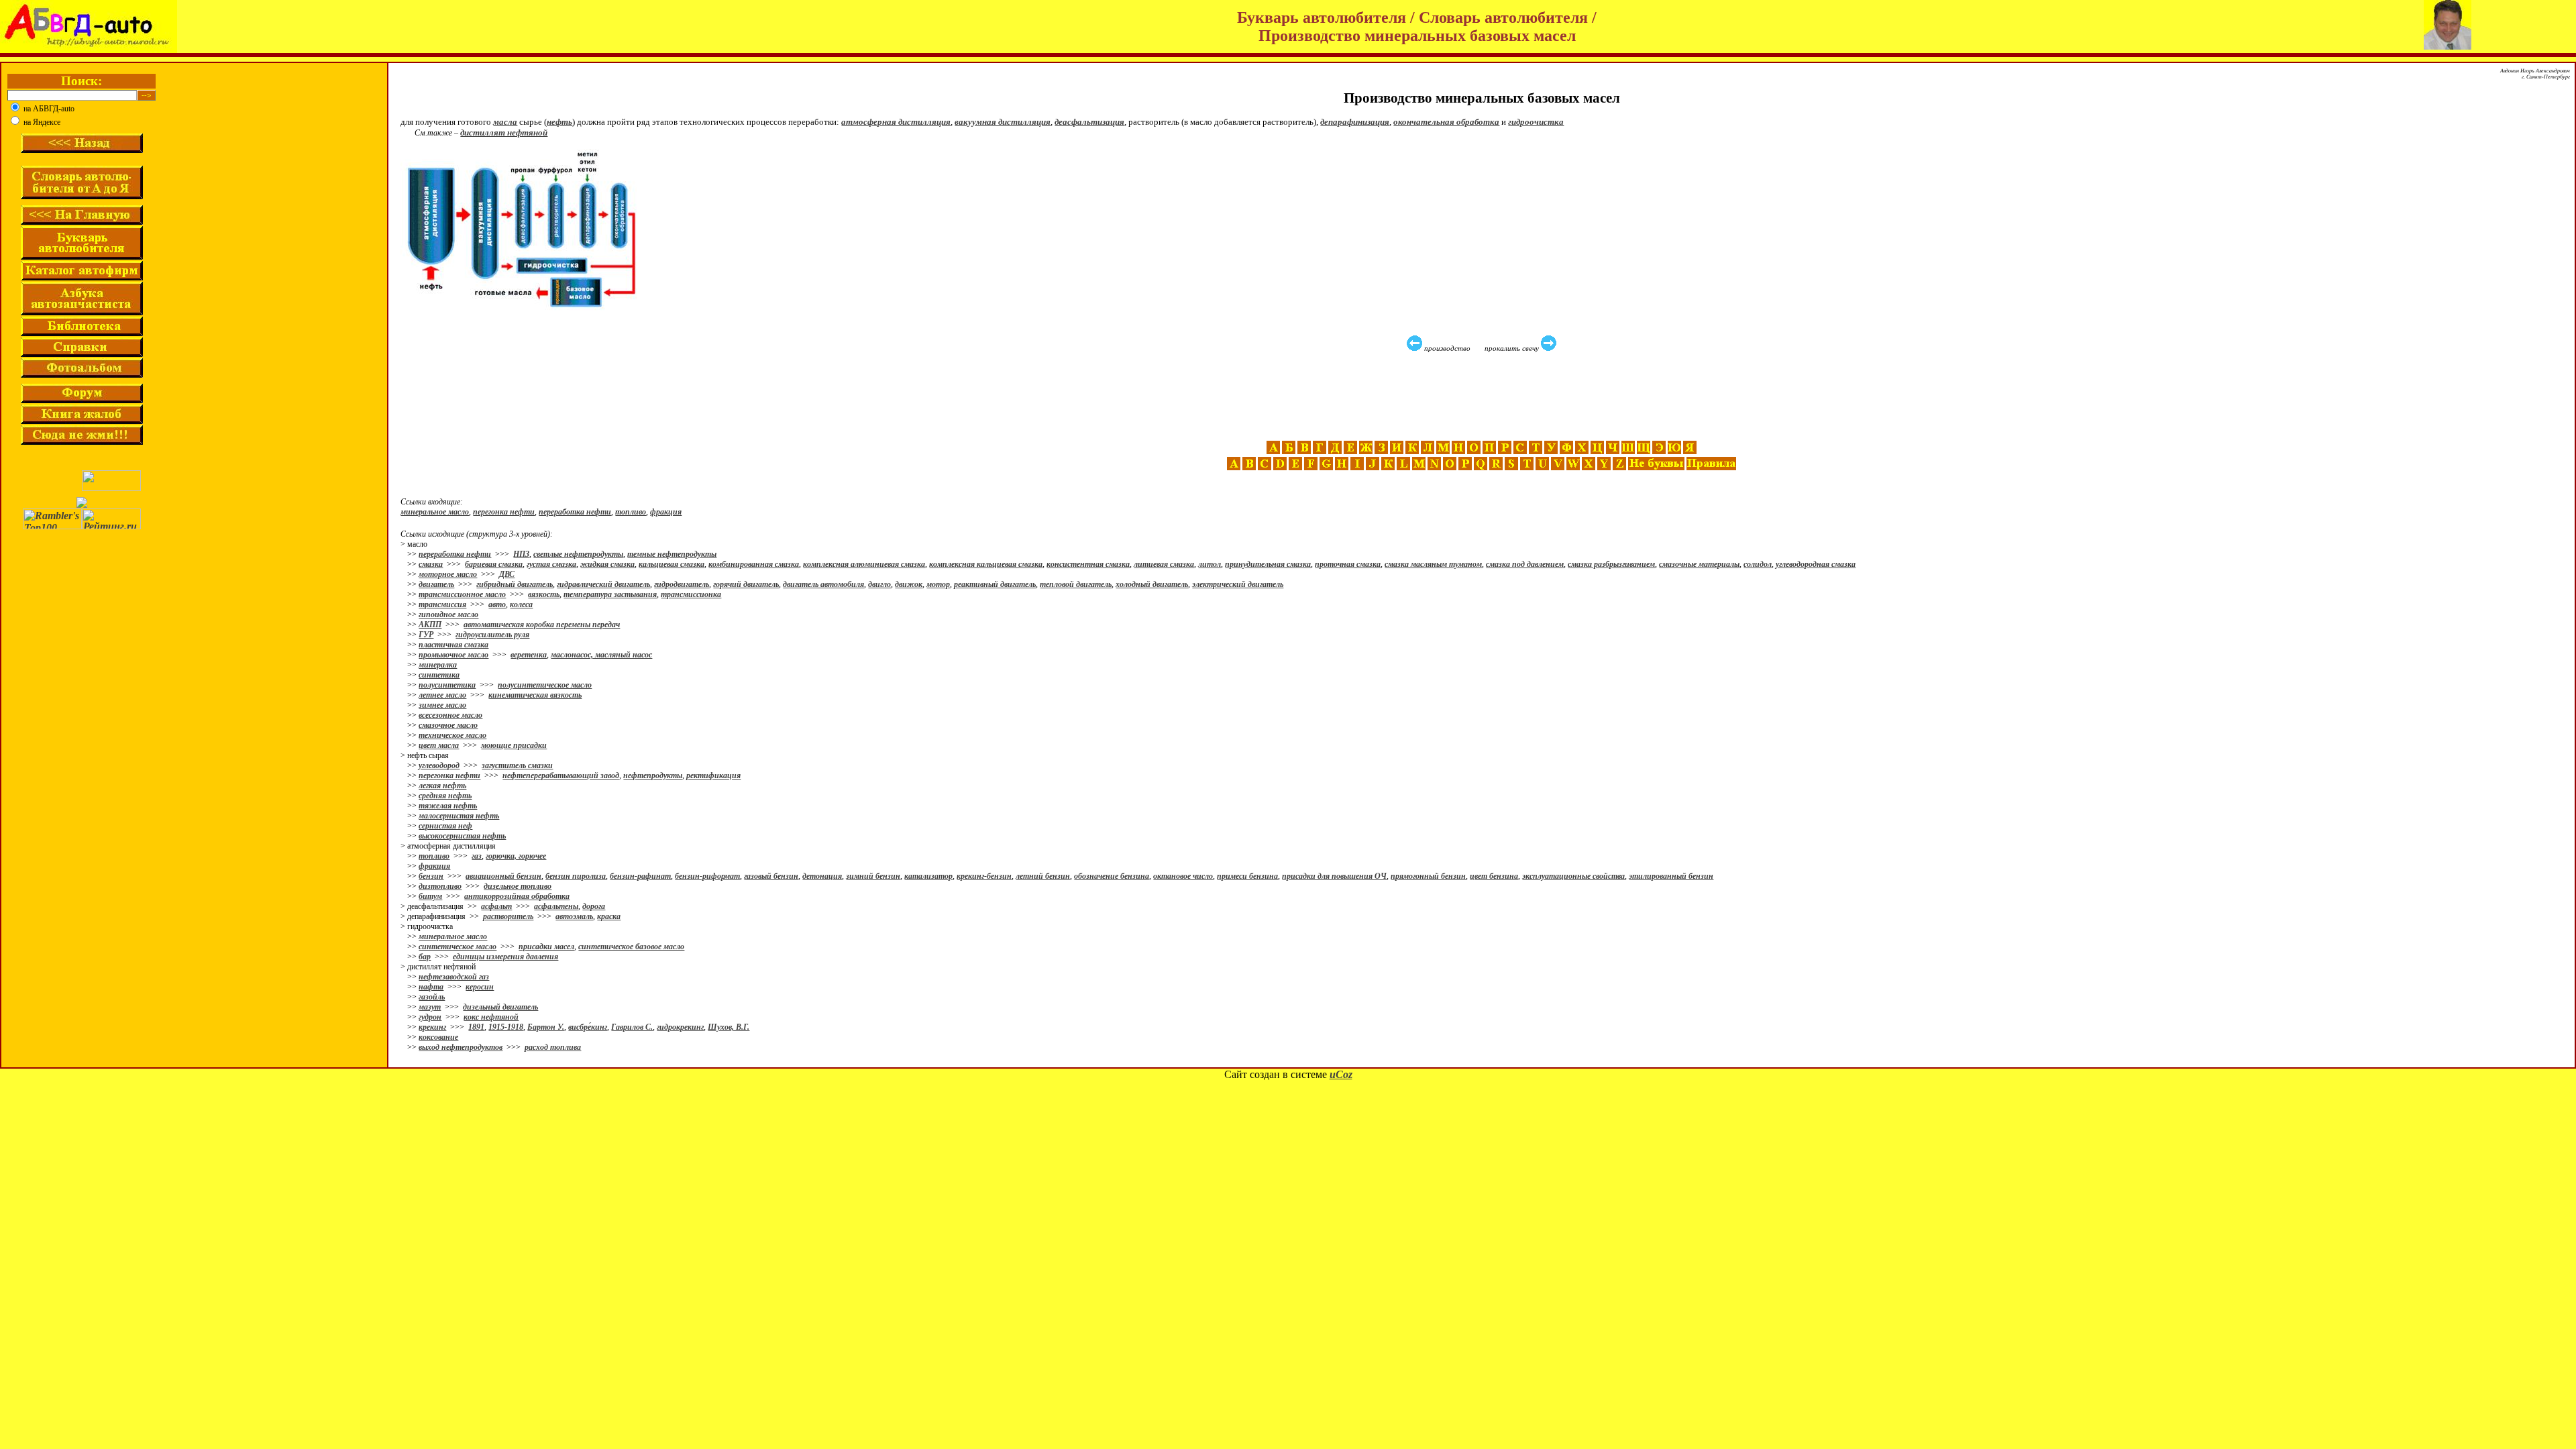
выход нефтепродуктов (461, 1047)
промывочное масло (453, 655)
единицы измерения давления (505, 957)
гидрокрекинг (680, 1027)
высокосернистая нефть (462, 836)
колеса (521, 604)
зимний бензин (873, 876)
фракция (666, 512)
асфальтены (556, 906)
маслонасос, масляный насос (601, 655)
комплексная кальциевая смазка (986, 564)
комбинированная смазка (754, 564)
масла (505, 122)
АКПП (430, 625)
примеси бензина (1247, 876)
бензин (431, 876)
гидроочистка (1536, 122)
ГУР (426, 635)
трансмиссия (442, 604)
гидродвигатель (682, 584)
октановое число (1183, 876)
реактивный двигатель (995, 584)
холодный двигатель (1152, 584)
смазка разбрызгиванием (1611, 564)
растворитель (508, 916)
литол (1210, 564)
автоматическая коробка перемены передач (542, 625)
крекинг (432, 1027)
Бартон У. (546, 1027)
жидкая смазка (607, 564)
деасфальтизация (1089, 122)
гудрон (430, 1017)
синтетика (439, 675)
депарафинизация (1355, 122)
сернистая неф (445, 826)
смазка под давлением (1525, 564)
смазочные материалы (1699, 564)
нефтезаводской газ (454, 977)
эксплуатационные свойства (1573, 876)
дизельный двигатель (500, 1007)
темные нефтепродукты (672, 554)
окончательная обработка (1446, 122)
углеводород (439, 765)
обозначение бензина (1112, 876)
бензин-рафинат (640, 876)
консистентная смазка (1088, 564)
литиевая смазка (1164, 564)
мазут (430, 1007)
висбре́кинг (588, 1027)
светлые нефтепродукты (578, 554)
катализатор (928, 876)
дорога (594, 906)
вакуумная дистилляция (1003, 122)
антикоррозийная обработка (517, 896)
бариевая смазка (494, 564)
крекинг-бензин (984, 876)
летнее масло (442, 695)
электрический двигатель (1238, 584)
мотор (938, 584)
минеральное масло (435, 512)
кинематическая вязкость (535, 695)
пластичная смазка (453, 645)
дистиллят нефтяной (504, 132)
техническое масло (452, 735)
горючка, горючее (516, 856)
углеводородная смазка (1816, 564)
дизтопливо (440, 886)
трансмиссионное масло (462, 594)
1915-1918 (506, 1027)
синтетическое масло (458, 947)
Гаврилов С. (632, 1027)
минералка (438, 665)
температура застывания (610, 594)
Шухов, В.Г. (729, 1027)
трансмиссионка (691, 594)
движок (909, 584)
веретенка (529, 655)
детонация (822, 876)
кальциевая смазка (672, 564)
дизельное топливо (518, 886)
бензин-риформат (707, 876)
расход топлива (553, 1047)
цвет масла (439, 745)
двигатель (436, 584)
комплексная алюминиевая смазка (864, 564)
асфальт (496, 906)
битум (430, 896)
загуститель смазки (517, 765)
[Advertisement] (1483, 396)
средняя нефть (445, 796)
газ (477, 856)
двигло (879, 584)
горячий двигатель (746, 584)
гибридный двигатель (515, 584)
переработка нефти (575, 512)
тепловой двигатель (1076, 584)
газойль (432, 997)
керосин (480, 987)
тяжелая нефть (448, 806)
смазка (431, 564)
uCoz (1341, 1074)
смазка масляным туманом (1433, 564)
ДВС (507, 574)
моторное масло (448, 574)
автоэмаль (574, 916)
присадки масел (546, 947)
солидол (1758, 564)
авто (497, 604)
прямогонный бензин (1428, 876)
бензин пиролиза (576, 876)
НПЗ (521, 554)
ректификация (713, 775)
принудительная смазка (1268, 564)
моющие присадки (514, 745)
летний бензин (1043, 876)
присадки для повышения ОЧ (1334, 876)
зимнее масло (442, 705)
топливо (631, 512)
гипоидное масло (448, 614)
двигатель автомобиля (823, 584)
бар (425, 957)
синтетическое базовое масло (631, 947)
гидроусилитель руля (492, 635)
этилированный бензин (1671, 876)
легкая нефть (442, 786)
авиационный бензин (503, 876)
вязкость (544, 594)
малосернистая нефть (459, 816)
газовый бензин (771, 876)
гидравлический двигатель (603, 584)
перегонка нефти (504, 512)
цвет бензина (1494, 876)
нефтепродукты (653, 775)
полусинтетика (447, 685)
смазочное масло (448, 725)
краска (609, 916)
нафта (431, 987)
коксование (438, 1037)
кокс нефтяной (491, 1017)
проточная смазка (1348, 564)
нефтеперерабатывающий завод (561, 775)
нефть (559, 122)
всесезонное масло (450, 715)
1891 (476, 1027)
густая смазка (551, 564)
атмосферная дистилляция (896, 122)
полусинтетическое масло (545, 685)
